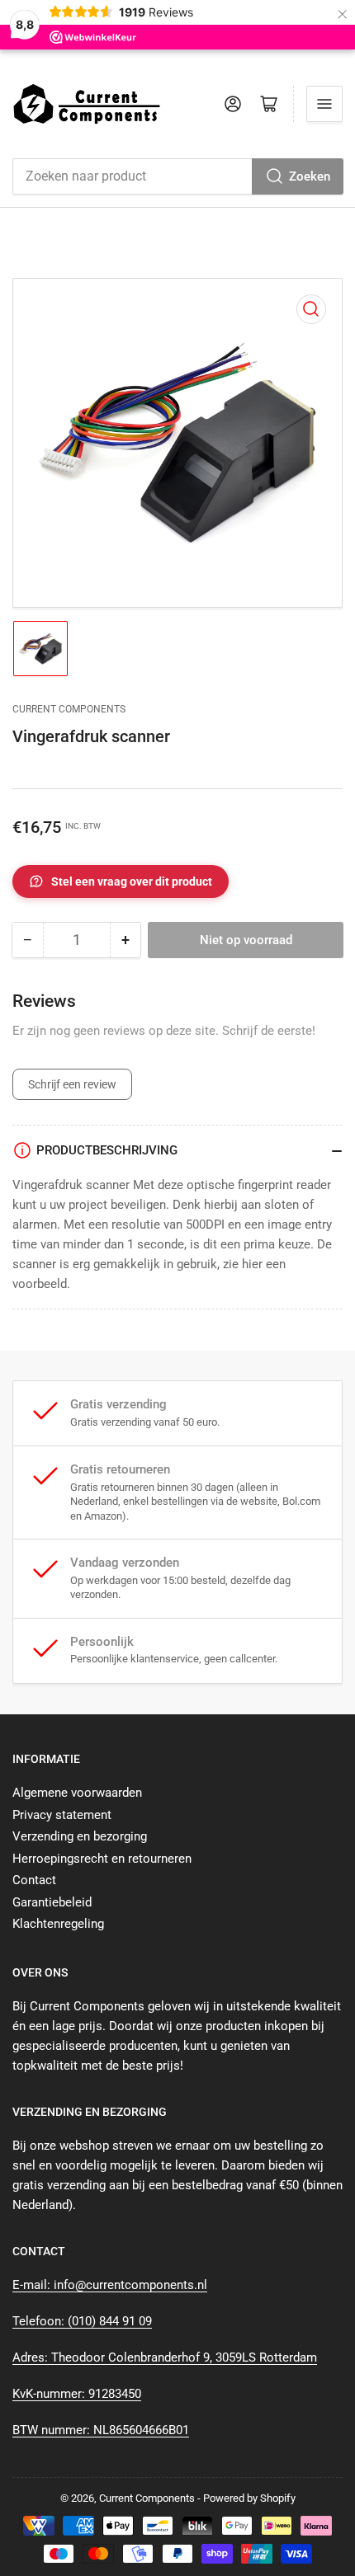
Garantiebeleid (52, 1902)
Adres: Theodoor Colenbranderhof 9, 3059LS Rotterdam (165, 2357)
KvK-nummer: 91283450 (77, 2394)
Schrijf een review (72, 1084)
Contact (34, 1880)
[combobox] (177, 176)
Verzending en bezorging (80, 1836)
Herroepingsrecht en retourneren (102, 1859)
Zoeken (310, 176)
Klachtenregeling (58, 1924)
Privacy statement (62, 1815)
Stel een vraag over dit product (132, 881)
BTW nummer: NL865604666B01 (101, 2430)
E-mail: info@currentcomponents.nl (110, 2285)
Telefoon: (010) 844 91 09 (82, 2321)
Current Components (69, 709)
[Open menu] (324, 104)
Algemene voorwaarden (77, 1793)
